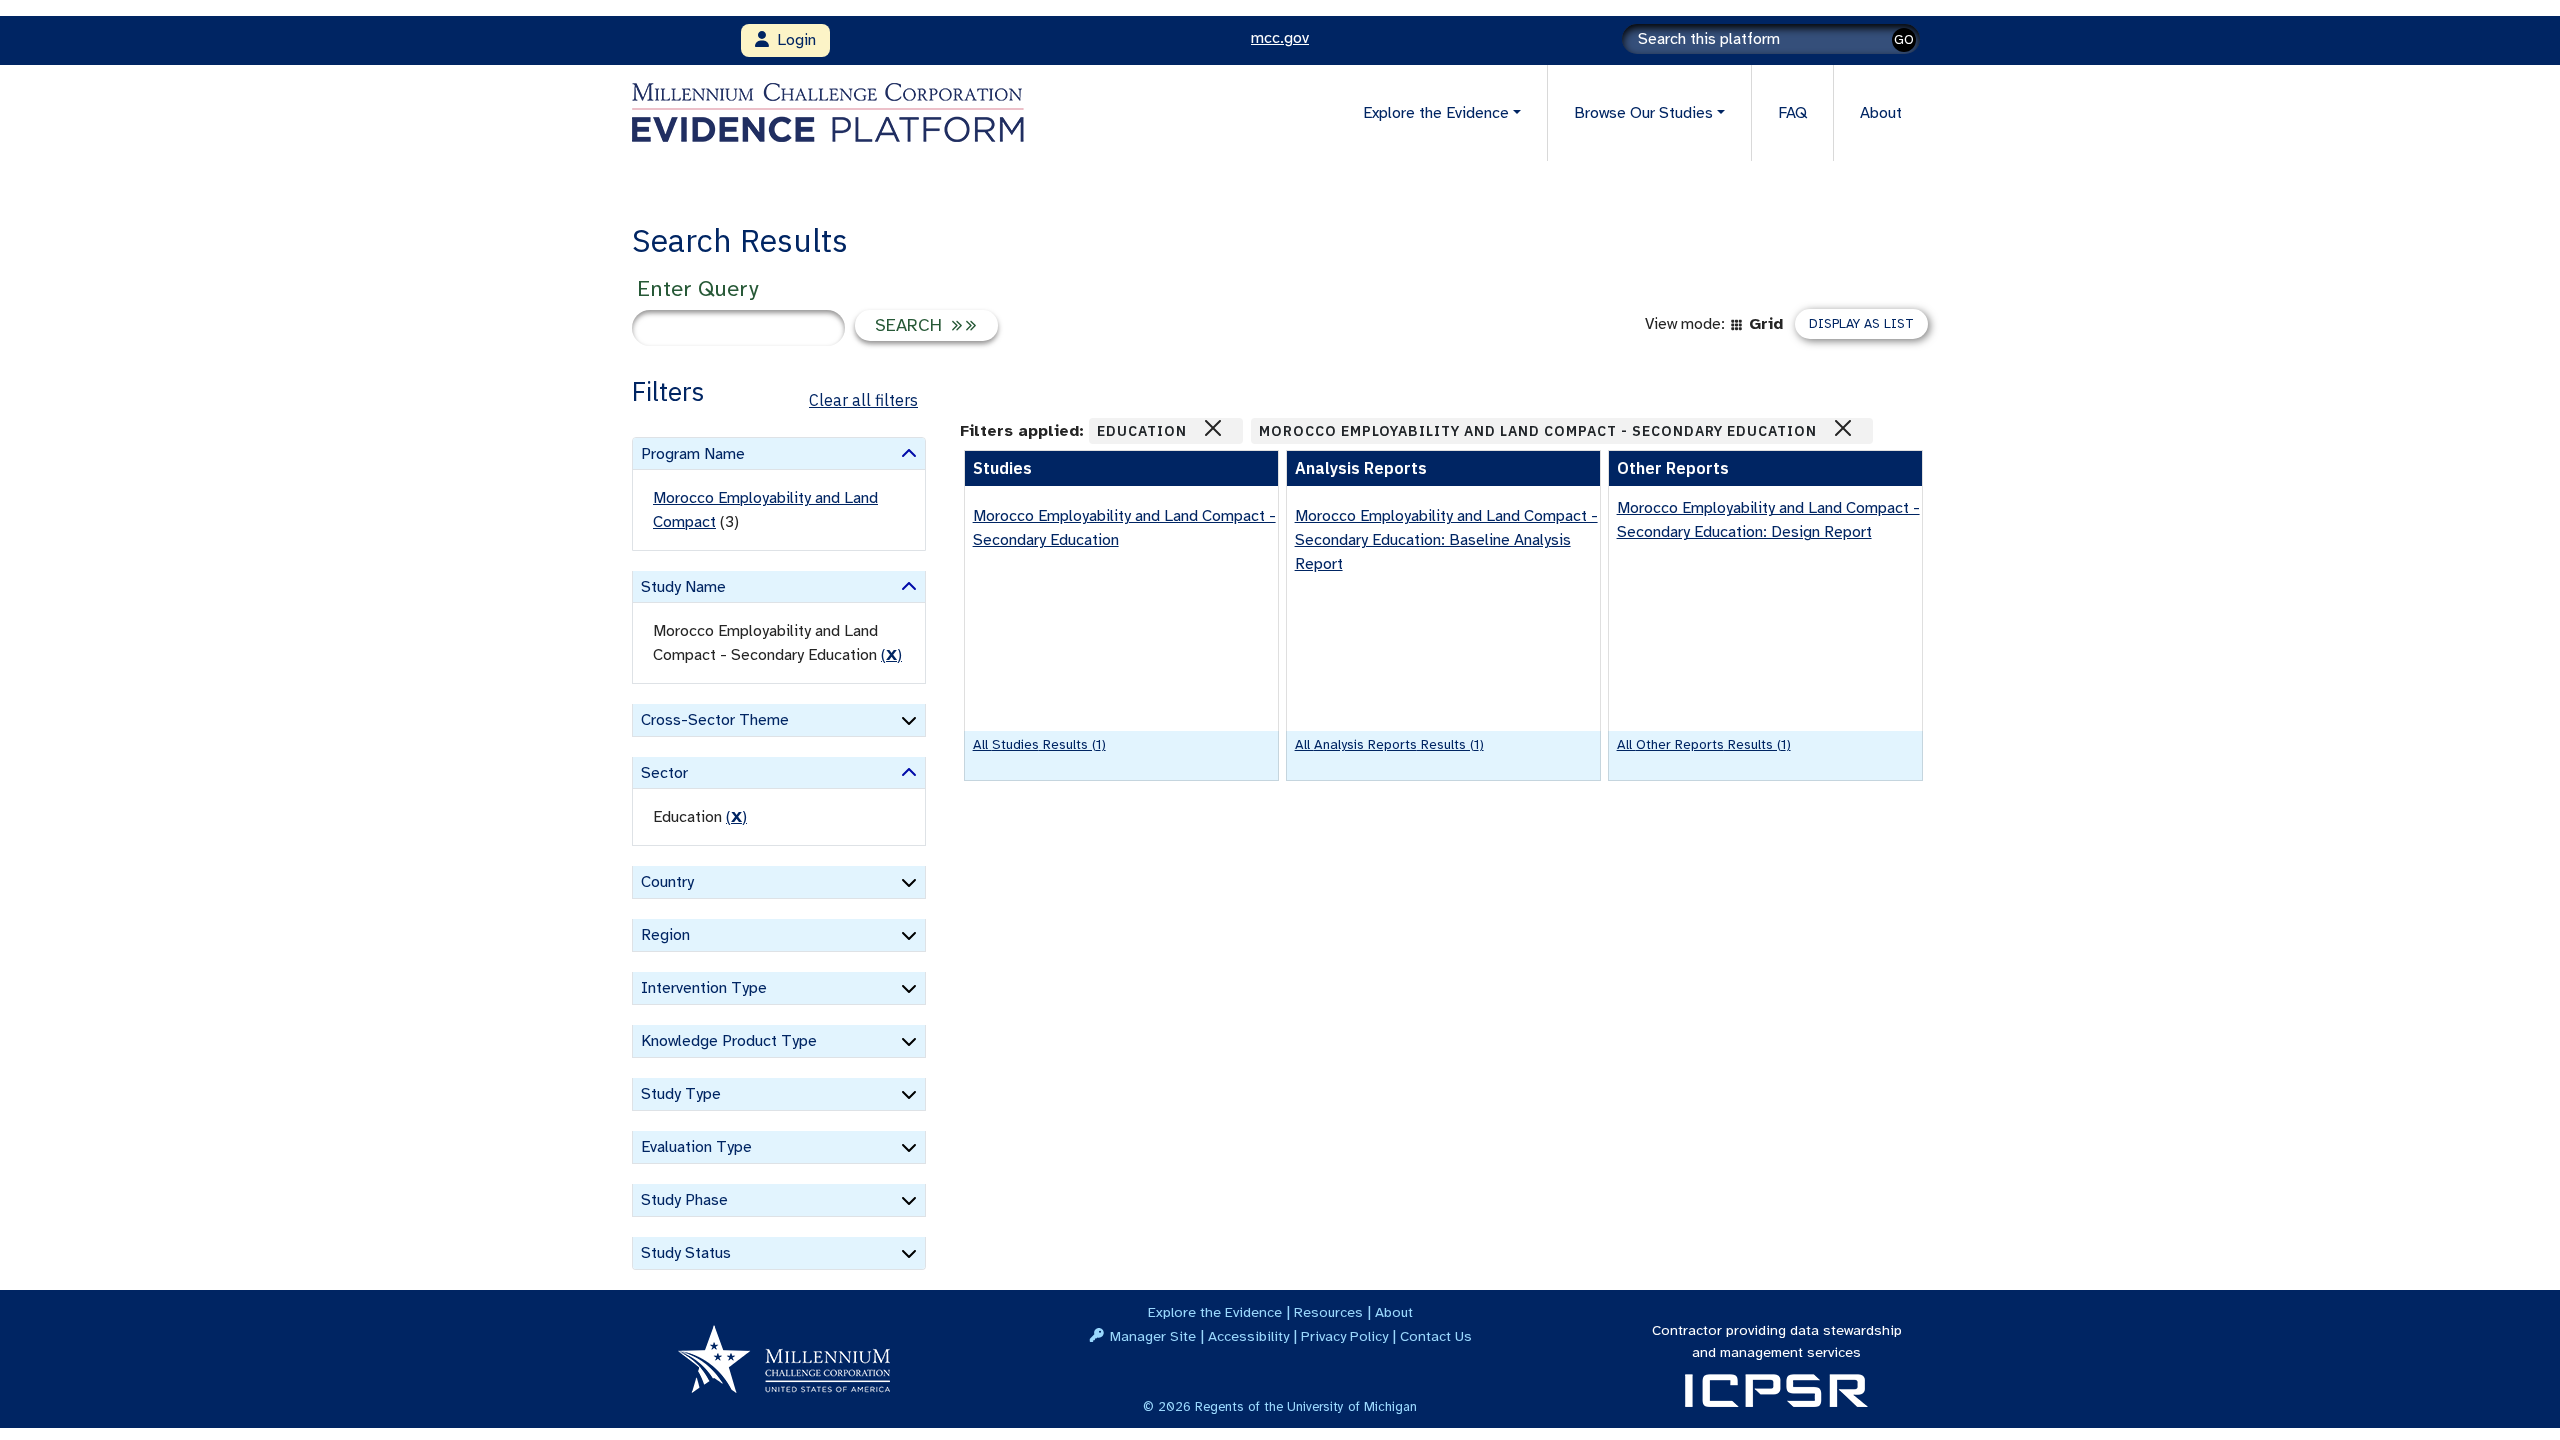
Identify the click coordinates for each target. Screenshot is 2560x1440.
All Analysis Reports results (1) (1389, 744)
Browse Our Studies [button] (1643, 113)
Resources (1328, 1312)
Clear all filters (863, 400)
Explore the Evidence (1215, 1312)
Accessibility (1248, 1336)
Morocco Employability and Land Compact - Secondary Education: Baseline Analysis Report (1446, 540)
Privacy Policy (1344, 1336)
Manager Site (1153, 1336)
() (891, 655)
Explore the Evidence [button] (1436, 113)
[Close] (1213, 428)
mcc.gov (1280, 38)
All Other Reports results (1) (1704, 744)
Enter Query (697, 288)
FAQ (1792, 113)
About (1881, 113)
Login (792, 40)
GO (1904, 39)
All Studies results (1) (1039, 744)
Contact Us (1436, 1336)
